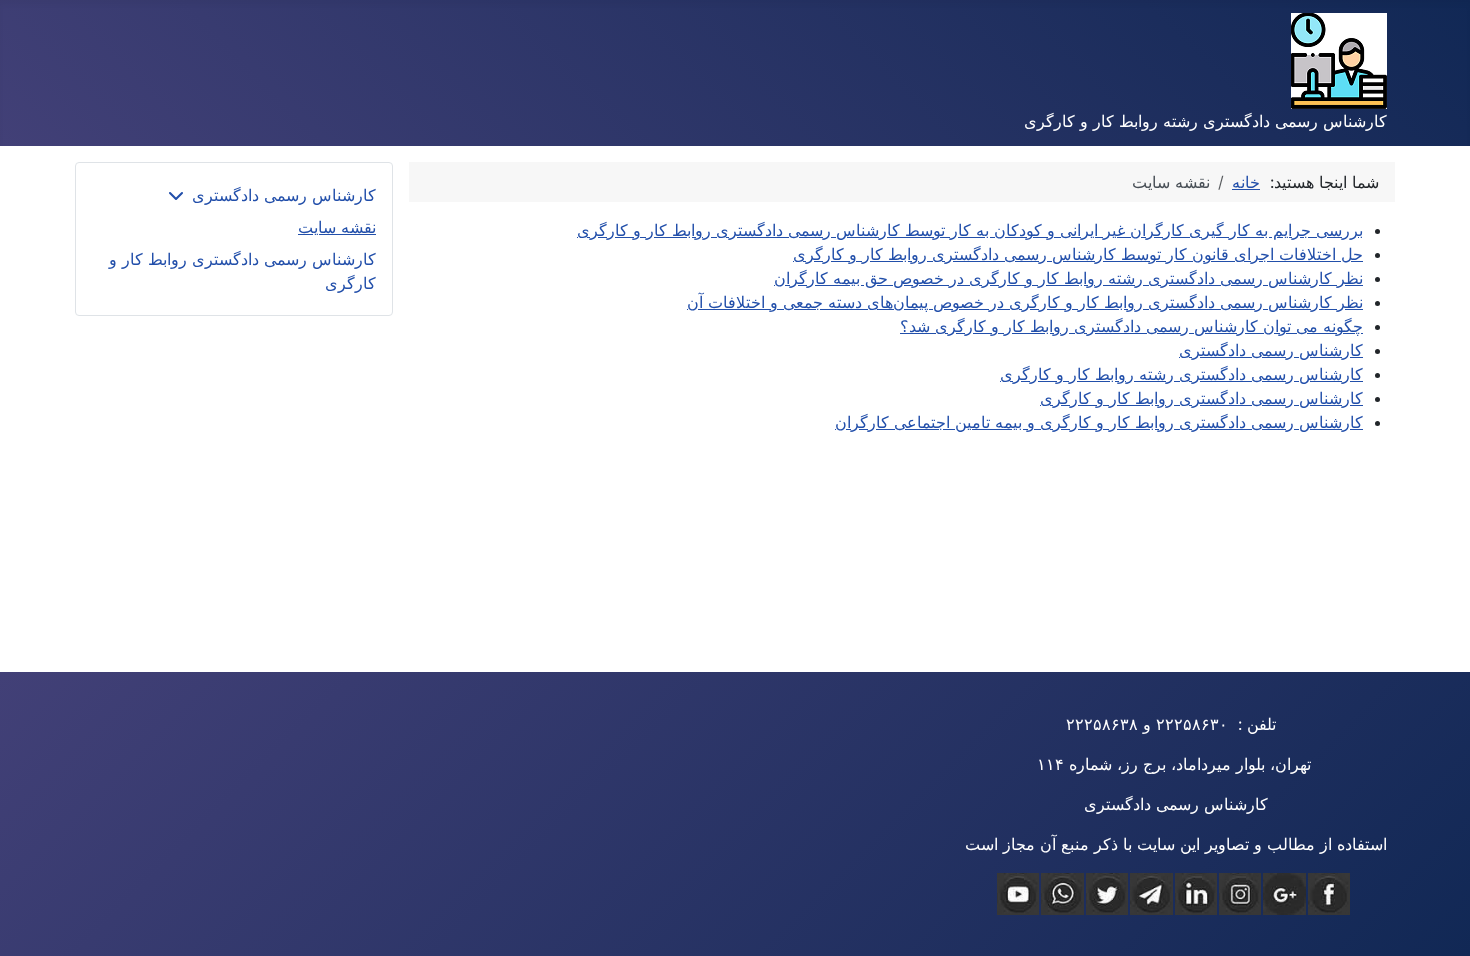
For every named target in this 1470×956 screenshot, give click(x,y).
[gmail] (1284, 894)
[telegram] (1151, 894)
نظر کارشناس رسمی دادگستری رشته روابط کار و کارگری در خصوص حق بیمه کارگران (1068, 278)
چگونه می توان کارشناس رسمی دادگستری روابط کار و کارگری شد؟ (1131, 326)
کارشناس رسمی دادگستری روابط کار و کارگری (1201, 398)
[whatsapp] (1062, 894)
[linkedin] (1196, 894)
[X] (1107, 894)
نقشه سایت (337, 227)
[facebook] (1329, 894)
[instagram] (1240, 894)
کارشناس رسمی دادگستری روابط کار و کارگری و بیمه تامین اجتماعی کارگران (1099, 422)
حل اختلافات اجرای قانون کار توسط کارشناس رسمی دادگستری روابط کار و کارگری (1078, 254)
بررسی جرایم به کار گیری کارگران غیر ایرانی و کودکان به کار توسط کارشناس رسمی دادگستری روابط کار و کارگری (970, 230)
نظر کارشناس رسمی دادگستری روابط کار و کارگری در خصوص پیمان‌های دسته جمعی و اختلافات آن (1025, 302)
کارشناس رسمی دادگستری (1271, 350)
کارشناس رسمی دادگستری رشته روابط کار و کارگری (1181, 374)
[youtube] (1018, 894)
